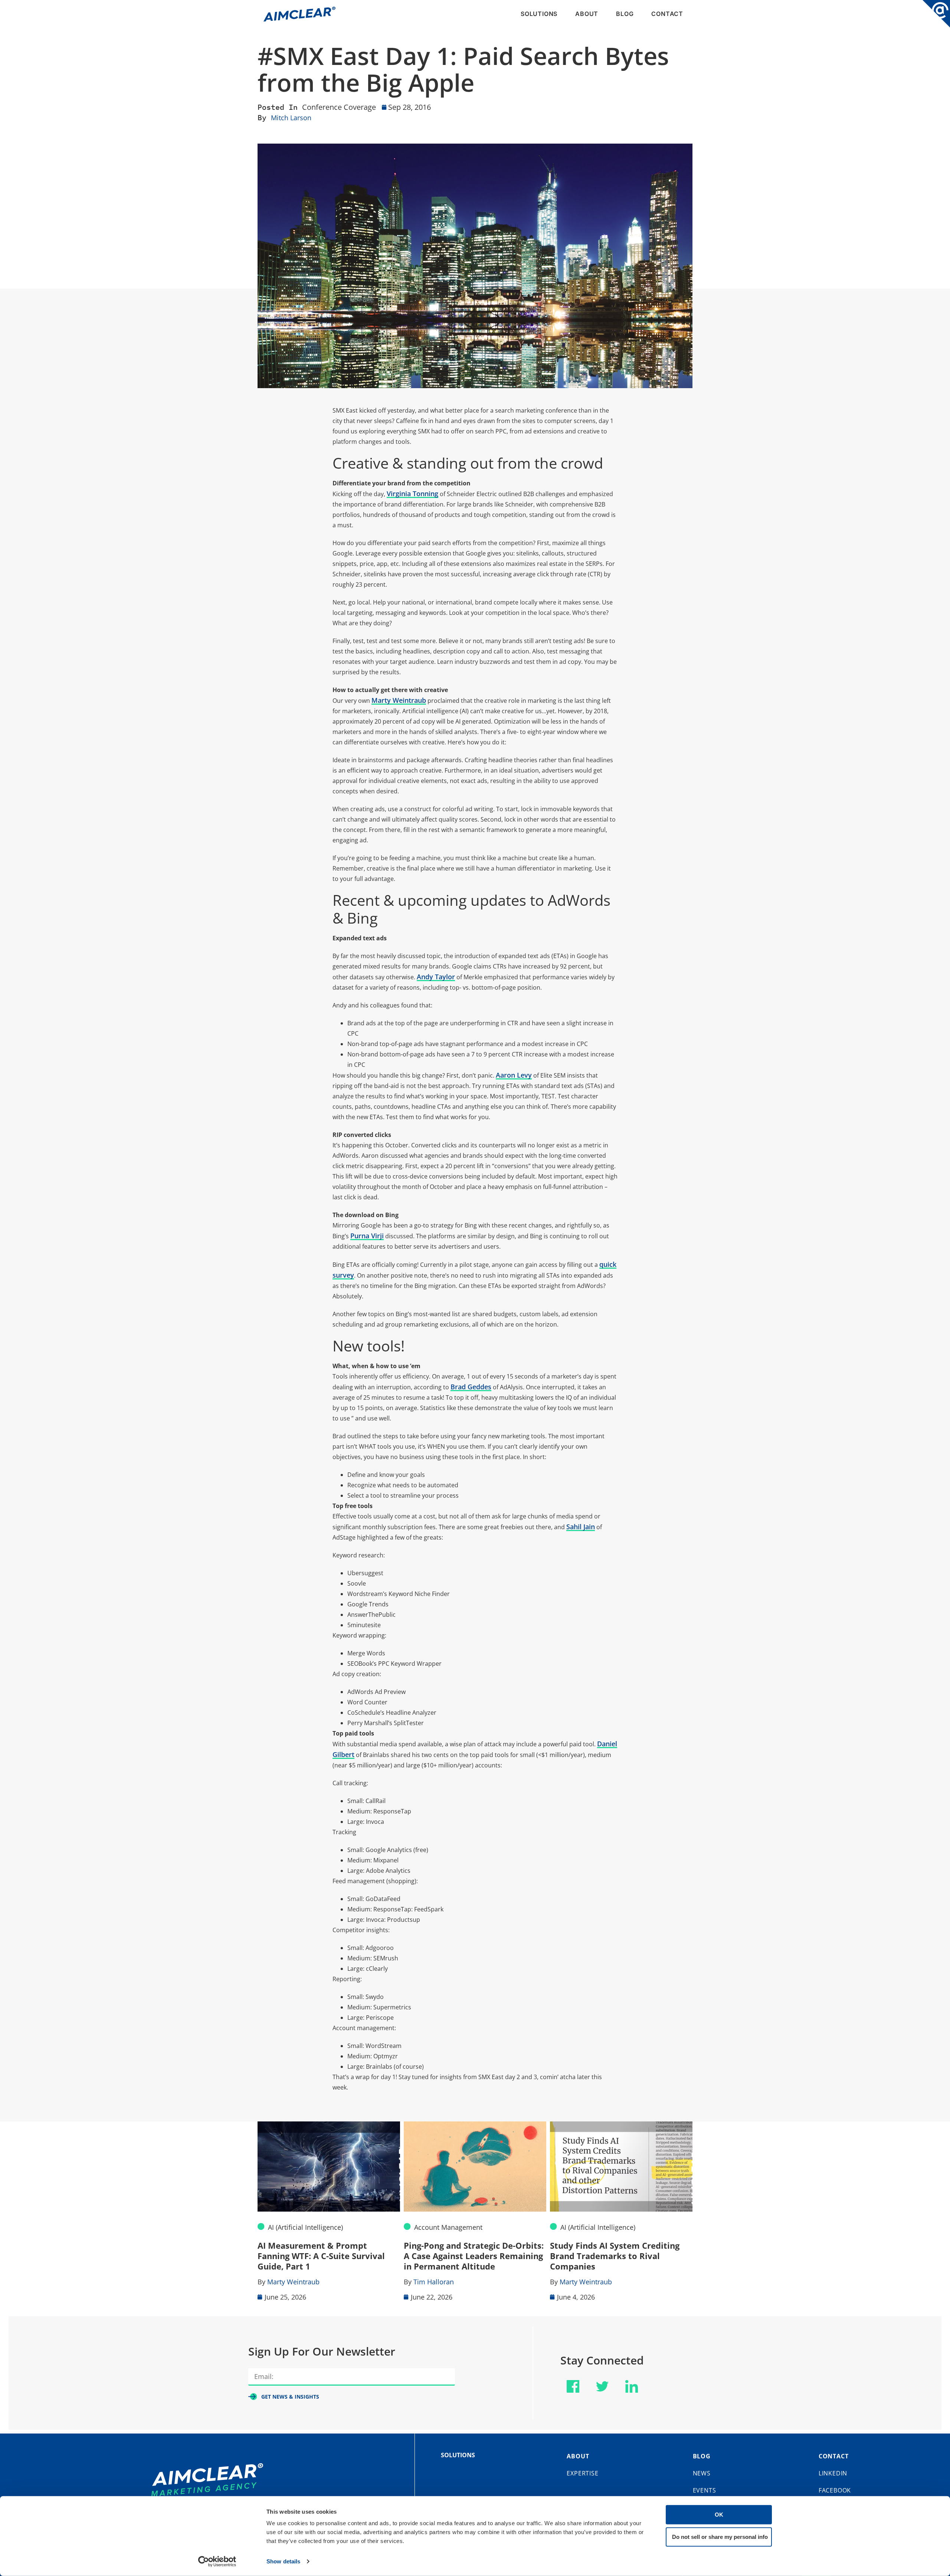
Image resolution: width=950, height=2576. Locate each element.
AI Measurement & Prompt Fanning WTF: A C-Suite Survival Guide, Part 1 (321, 2256)
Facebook (835, 2490)
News (702, 2473)
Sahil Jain (581, 1527)
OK (719, 2515)
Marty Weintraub (399, 700)
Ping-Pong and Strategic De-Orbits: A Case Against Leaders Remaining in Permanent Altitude (474, 2256)
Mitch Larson (291, 118)
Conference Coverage (339, 107)
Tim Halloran (434, 2282)
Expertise (582, 2473)
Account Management (448, 2227)
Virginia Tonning (412, 494)
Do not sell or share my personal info (720, 2536)
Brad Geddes (471, 1387)
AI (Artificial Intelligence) (305, 2227)
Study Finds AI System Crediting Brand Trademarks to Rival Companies (615, 2256)
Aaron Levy (514, 1075)
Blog (625, 14)
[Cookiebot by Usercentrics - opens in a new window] (217, 2562)
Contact (667, 14)
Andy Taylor (436, 977)
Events (705, 2490)
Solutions (539, 14)
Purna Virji (367, 1236)
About (587, 14)
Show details (283, 2561)
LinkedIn (833, 2473)
